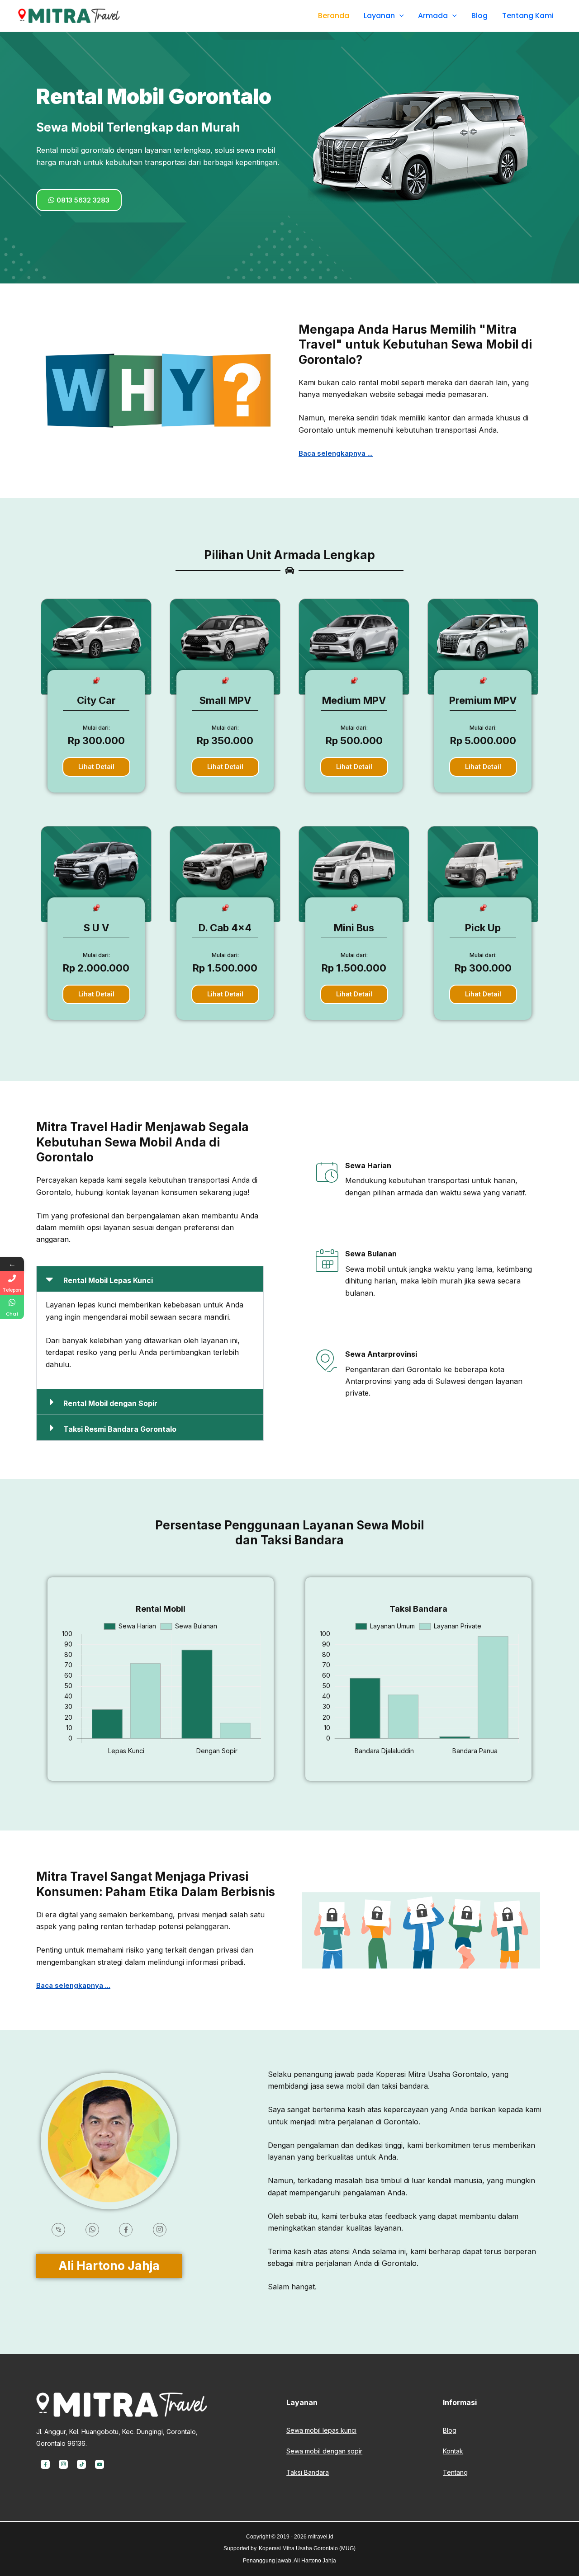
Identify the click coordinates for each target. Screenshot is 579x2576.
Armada (433, 16)
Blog (479, 16)
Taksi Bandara (308, 2472)
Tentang (455, 2472)
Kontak (453, 2451)
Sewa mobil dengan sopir (324, 2451)
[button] (150, 1279)
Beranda (334, 16)
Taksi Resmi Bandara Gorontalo (120, 1429)
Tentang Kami (528, 16)
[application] (399, 16)
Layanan (379, 16)
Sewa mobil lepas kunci (321, 2430)
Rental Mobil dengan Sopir (110, 1403)
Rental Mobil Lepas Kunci (108, 1280)
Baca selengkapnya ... (336, 453)
